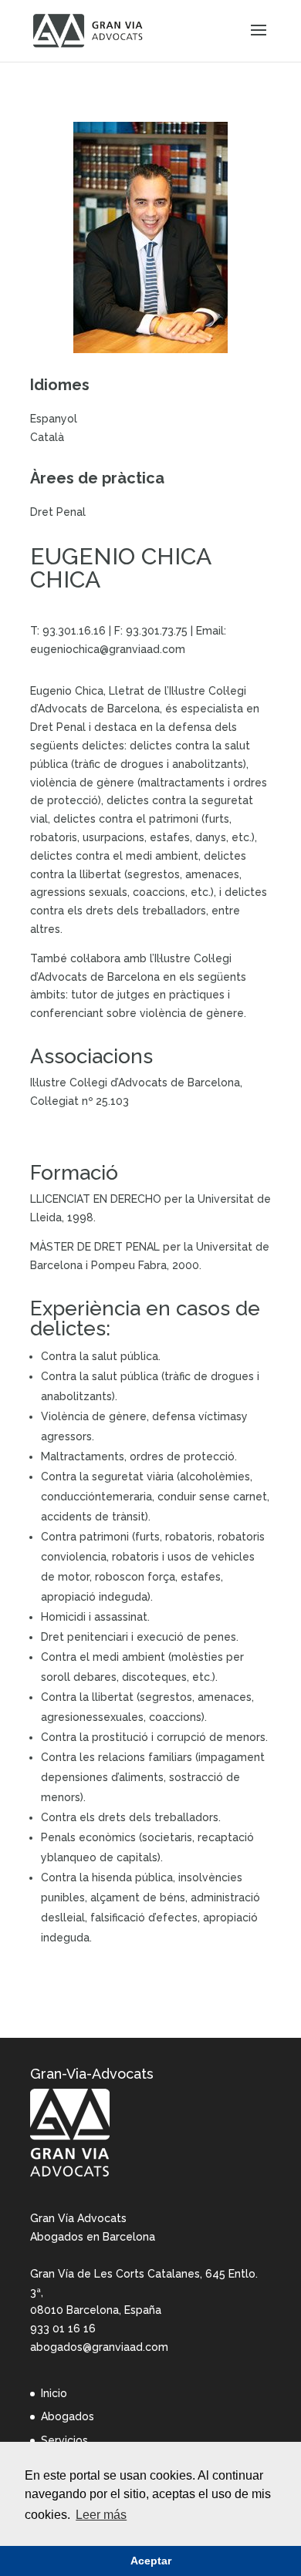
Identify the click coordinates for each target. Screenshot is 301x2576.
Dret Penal (58, 512)
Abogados (68, 2416)
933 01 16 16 (63, 2329)
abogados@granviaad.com (99, 2347)
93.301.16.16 (74, 631)
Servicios (64, 2440)
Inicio (54, 2393)
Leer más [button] (101, 2515)
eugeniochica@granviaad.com (108, 649)
